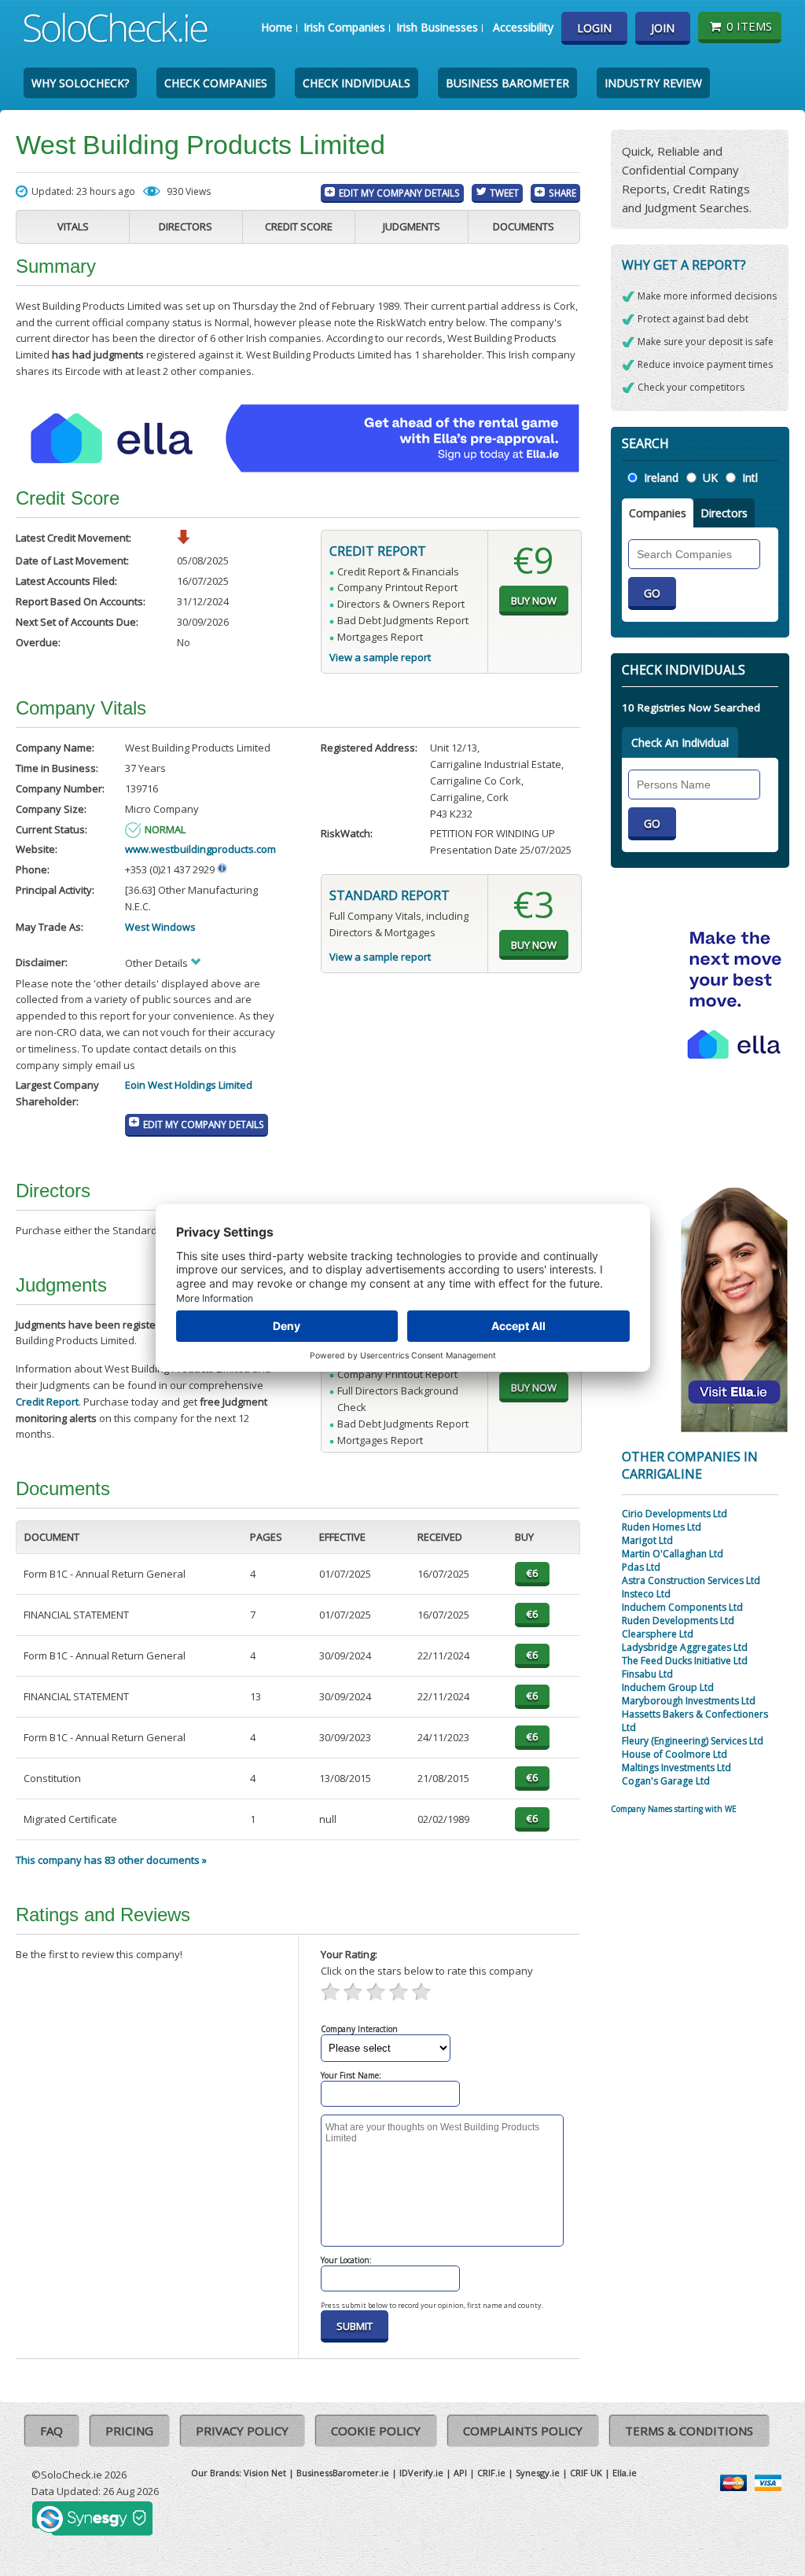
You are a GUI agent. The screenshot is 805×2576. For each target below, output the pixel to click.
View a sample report (380, 657)
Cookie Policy (376, 2431)
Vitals (73, 226)
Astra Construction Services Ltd (691, 1580)
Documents (524, 226)
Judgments (412, 226)
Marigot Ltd (647, 1540)
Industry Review (653, 83)
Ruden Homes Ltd (662, 1527)
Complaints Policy (523, 2431)
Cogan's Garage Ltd (666, 1781)
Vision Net (265, 2473)
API (460, 2473)
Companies (658, 513)
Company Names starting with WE (674, 1809)
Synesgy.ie (538, 2473)
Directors (186, 226)
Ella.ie (625, 2473)
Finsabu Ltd (647, 1674)
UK (710, 478)
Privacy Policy (242, 2431)
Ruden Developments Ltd (678, 1621)
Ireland (661, 478)
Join (663, 28)
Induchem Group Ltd (668, 1687)
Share (562, 193)
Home (277, 27)
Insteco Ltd (646, 1594)
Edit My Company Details (399, 193)
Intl (750, 478)
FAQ (51, 2431)
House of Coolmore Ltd (675, 1754)
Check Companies (216, 83)
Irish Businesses (437, 27)
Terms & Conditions (689, 2431)
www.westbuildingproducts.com (200, 849)
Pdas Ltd (641, 1567)
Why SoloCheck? (80, 83)
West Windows (160, 927)
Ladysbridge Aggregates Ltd (685, 1647)
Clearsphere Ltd (658, 1634)
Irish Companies (344, 27)
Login (594, 28)
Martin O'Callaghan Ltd (673, 1554)
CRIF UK (586, 2473)
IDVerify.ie (421, 2473)
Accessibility (523, 27)
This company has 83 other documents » (111, 1860)
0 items (749, 26)
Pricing (129, 2431)
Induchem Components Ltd (682, 1607)
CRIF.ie (491, 2473)
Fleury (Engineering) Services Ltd (693, 1741)
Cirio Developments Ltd (675, 1514)
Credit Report (47, 1402)
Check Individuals (357, 83)
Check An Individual (680, 742)
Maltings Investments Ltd (676, 1768)
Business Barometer (507, 83)
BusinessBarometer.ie (343, 2473)
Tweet (504, 193)
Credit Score (299, 226)
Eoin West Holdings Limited (189, 1085)
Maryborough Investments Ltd (689, 1701)
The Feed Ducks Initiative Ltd (685, 1661)
